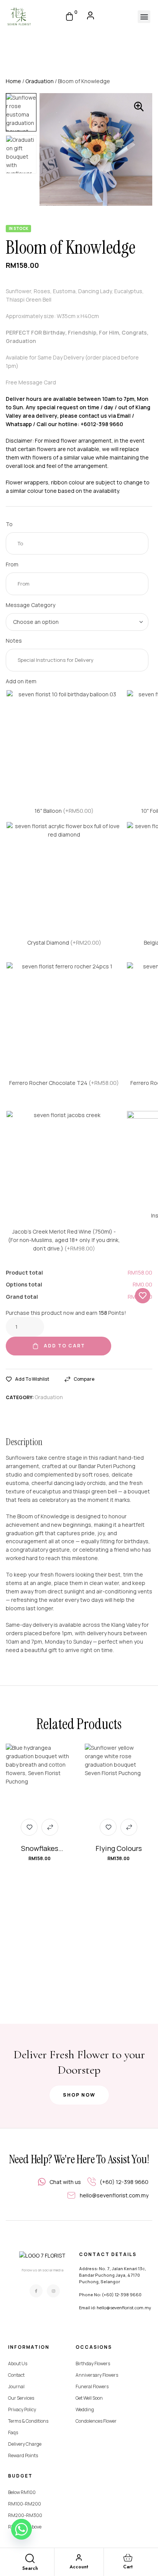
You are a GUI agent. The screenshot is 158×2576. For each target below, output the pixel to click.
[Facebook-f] (36, 2291)
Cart (128, 2567)
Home (13, 81)
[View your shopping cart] (69, 16)
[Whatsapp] (21, 2529)
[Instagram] (53, 2291)
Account (79, 2567)
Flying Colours (119, 1848)
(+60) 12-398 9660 (122, 2295)
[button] (144, 17)
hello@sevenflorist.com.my (124, 2308)
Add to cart (64, 1346)
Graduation (39, 81)
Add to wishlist (32, 1379)
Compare (84, 1379)
